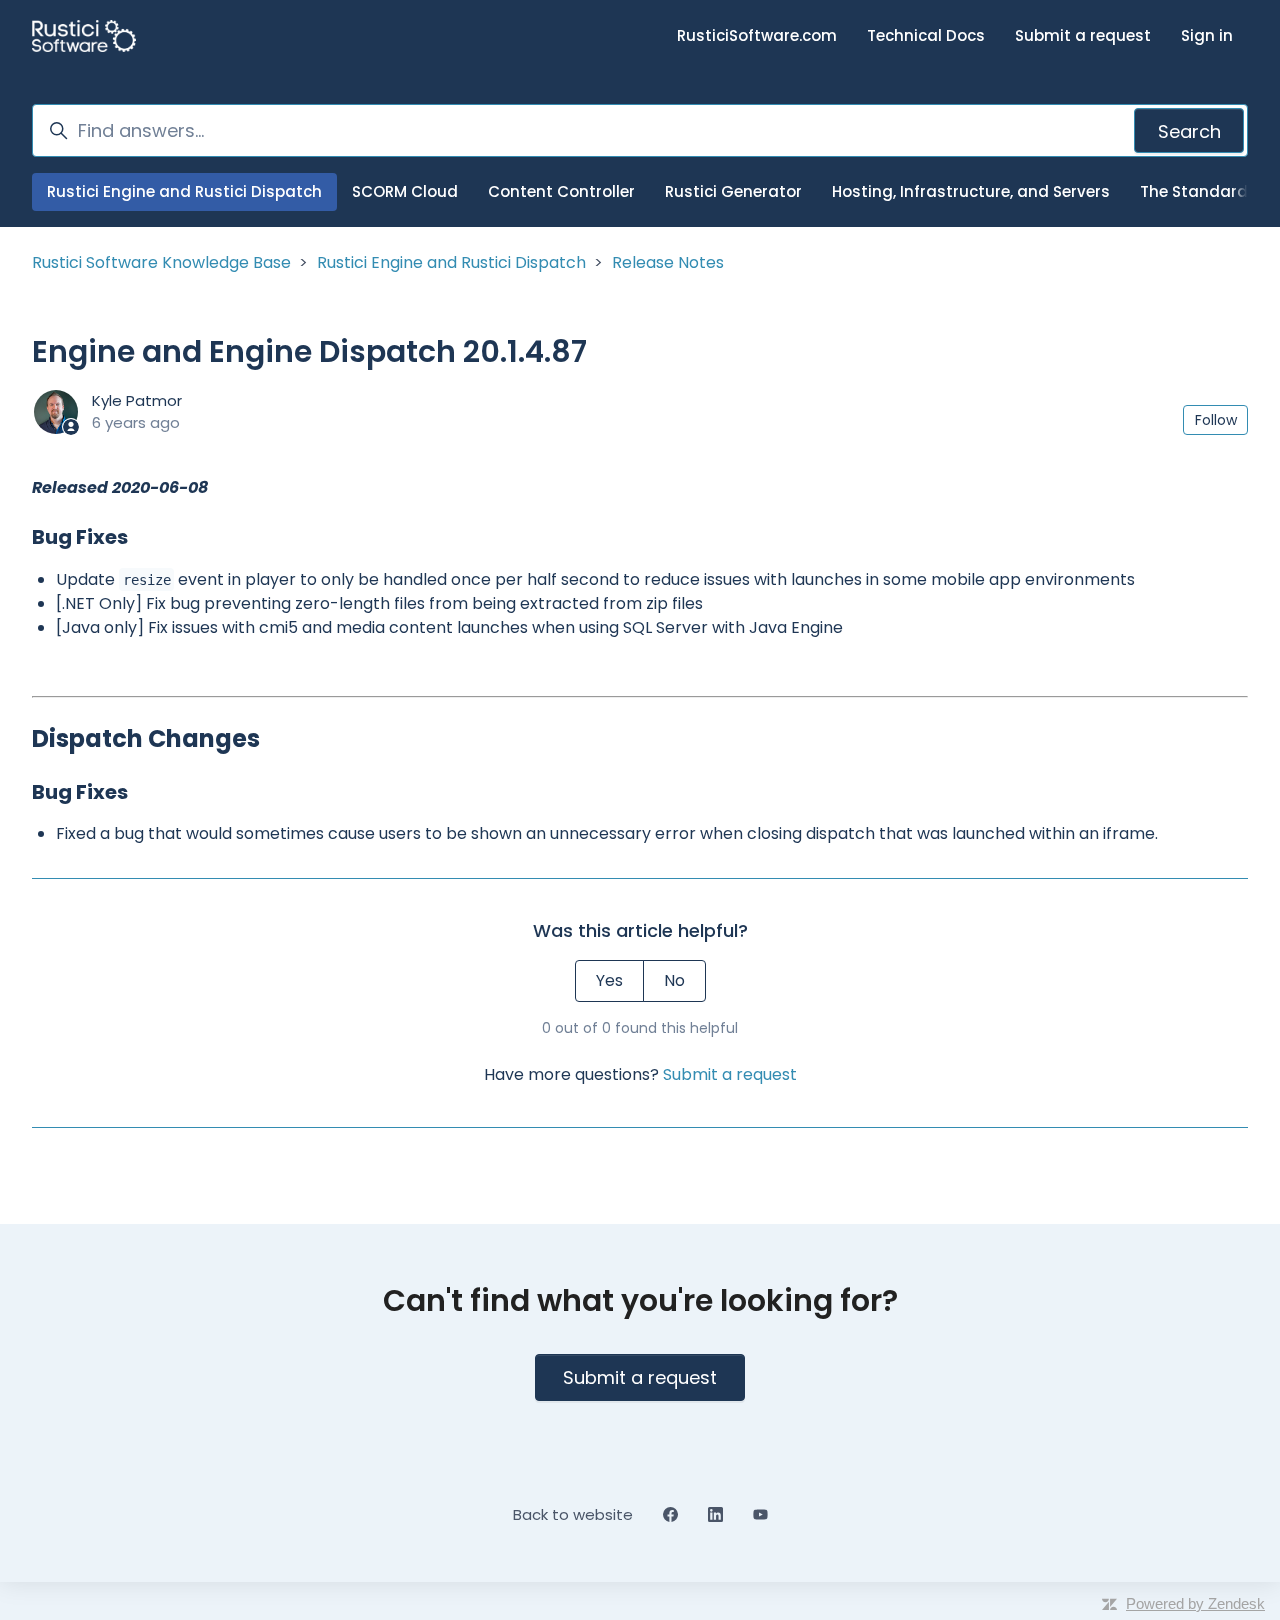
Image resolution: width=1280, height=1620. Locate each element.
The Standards (1198, 191)
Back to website (573, 1514)
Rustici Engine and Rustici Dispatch (184, 191)
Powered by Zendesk (1195, 1603)
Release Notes (668, 262)
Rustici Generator (733, 191)
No (674, 980)
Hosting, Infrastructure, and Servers (971, 191)
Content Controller (561, 191)
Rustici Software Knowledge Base (161, 262)
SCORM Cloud (405, 191)
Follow (1216, 420)
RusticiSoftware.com (757, 35)
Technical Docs (926, 35)
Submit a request (1083, 35)
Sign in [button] (1207, 35)
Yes (609, 980)
